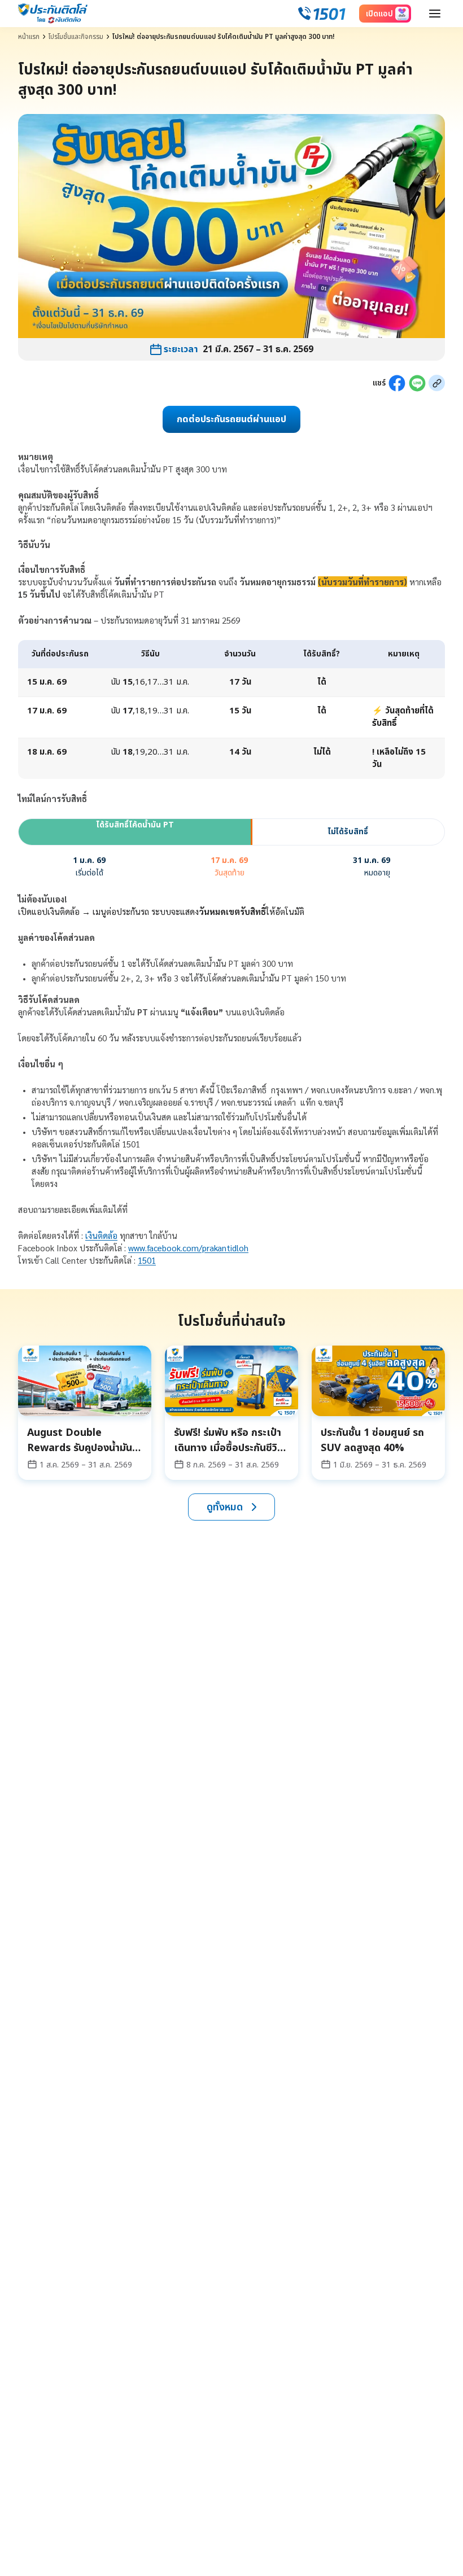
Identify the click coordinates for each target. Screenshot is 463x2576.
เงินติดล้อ (101, 1235)
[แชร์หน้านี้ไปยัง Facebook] (397, 383)
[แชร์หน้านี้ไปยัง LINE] (417, 383)
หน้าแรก (29, 37)
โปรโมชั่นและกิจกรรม (76, 37)
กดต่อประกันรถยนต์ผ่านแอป (231, 419)
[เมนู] (435, 14)
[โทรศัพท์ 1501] (322, 14)
